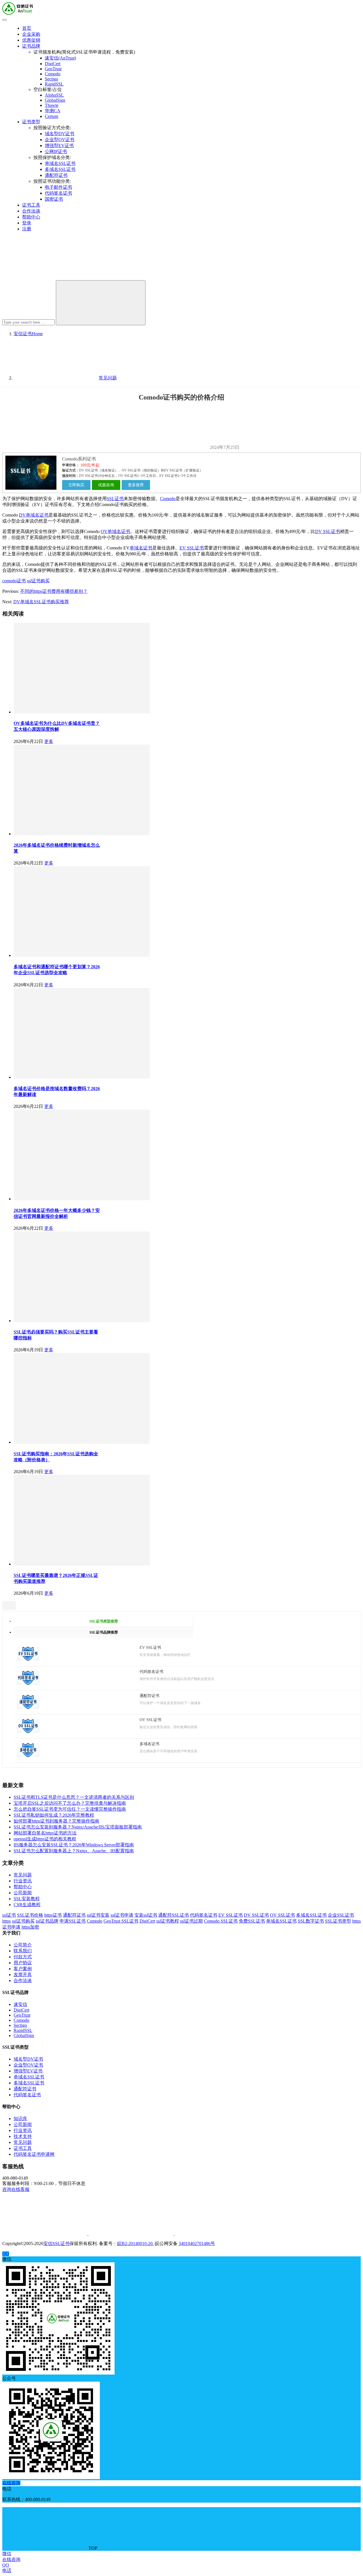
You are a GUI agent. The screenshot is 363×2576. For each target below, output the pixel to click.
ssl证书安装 (98, 1915)
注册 (27, 229)
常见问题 (23, 1875)
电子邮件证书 (58, 187)
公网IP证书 (56, 151)
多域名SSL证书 (60, 169)
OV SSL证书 (282, 1915)
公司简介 (23, 1945)
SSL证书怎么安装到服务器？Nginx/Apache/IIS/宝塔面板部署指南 (78, 1827)
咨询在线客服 (16, 2189)
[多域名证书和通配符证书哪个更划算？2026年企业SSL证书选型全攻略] (82, 955)
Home (28, 334)
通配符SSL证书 (174, 1915)
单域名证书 (141, 548)
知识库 (20, 2119)
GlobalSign (55, 100)
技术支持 (23, 2136)
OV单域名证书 (115, 531)
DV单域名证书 (34, 515)
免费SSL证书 (252, 1921)
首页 (27, 28)
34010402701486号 (197, 2243)
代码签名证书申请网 (34, 2154)
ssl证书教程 (168, 1921)
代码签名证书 (58, 193)
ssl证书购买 (38, 581)
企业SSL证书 (341, 1915)
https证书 (53, 1915)
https (7, 1921)
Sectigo (51, 79)
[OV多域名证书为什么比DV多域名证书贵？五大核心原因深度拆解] (82, 712)
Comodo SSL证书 (221, 1921)
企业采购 (31, 34)
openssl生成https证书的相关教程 (45, 1839)
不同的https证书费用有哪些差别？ (54, 591)
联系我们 (23, 1951)
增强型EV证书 (59, 146)
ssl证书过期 (191, 1921)
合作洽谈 (31, 211)
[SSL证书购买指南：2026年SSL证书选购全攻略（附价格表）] (82, 1442)
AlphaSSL (54, 95)
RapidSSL (54, 84)
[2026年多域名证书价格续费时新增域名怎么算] (82, 834)
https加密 (30, 1927)
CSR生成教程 (27, 1905)
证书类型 (31, 122)
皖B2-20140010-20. (135, 2243)
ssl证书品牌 (47, 1921)
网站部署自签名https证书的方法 (45, 1833)
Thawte (52, 105)
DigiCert (53, 64)
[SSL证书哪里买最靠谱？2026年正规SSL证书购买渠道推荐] (82, 1564)
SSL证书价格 (30, 1915)
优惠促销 (31, 40)
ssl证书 (9, 1915)
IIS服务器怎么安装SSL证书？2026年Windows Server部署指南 (74, 1845)
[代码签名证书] (28, 1683)
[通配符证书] (28, 1707)
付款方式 (23, 1957)
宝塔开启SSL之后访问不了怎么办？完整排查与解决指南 (70, 1803)
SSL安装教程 (27, 1899)
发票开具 (23, 1975)
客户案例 (23, 1969)
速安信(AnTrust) (60, 58)
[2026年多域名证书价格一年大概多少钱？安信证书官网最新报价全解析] (82, 1199)
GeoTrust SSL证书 (121, 1921)
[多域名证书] (28, 1756)
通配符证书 (56, 175)
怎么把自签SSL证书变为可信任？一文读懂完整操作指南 (70, 1809)
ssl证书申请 (122, 1915)
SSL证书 (115, 499)
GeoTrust (53, 69)
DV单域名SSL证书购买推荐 (41, 602)
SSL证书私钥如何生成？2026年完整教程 (54, 1815)
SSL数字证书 (311, 1921)
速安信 (20, 2004)
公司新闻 (23, 1893)
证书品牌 (31, 46)
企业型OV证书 (60, 140)
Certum (51, 116)
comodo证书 (14, 581)
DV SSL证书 (328, 531)
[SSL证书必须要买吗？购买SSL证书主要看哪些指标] (82, 1321)
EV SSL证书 (192, 548)
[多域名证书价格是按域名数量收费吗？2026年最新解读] (82, 1077)
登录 (27, 223)
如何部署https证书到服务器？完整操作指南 (56, 1821)
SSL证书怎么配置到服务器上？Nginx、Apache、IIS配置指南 (74, 1851)
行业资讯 (23, 1881)
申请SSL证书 (73, 1921)
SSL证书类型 (338, 1921)
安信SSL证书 (56, 2243)
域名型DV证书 (60, 134)
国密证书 (54, 199)
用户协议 (23, 1963)
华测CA (53, 111)
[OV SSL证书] (28, 1731)
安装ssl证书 (146, 1915)
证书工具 (31, 205)
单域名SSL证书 (60, 163)
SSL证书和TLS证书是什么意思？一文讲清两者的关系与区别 (74, 1797)
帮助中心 (31, 217)
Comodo (53, 74)
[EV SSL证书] (28, 1659)
